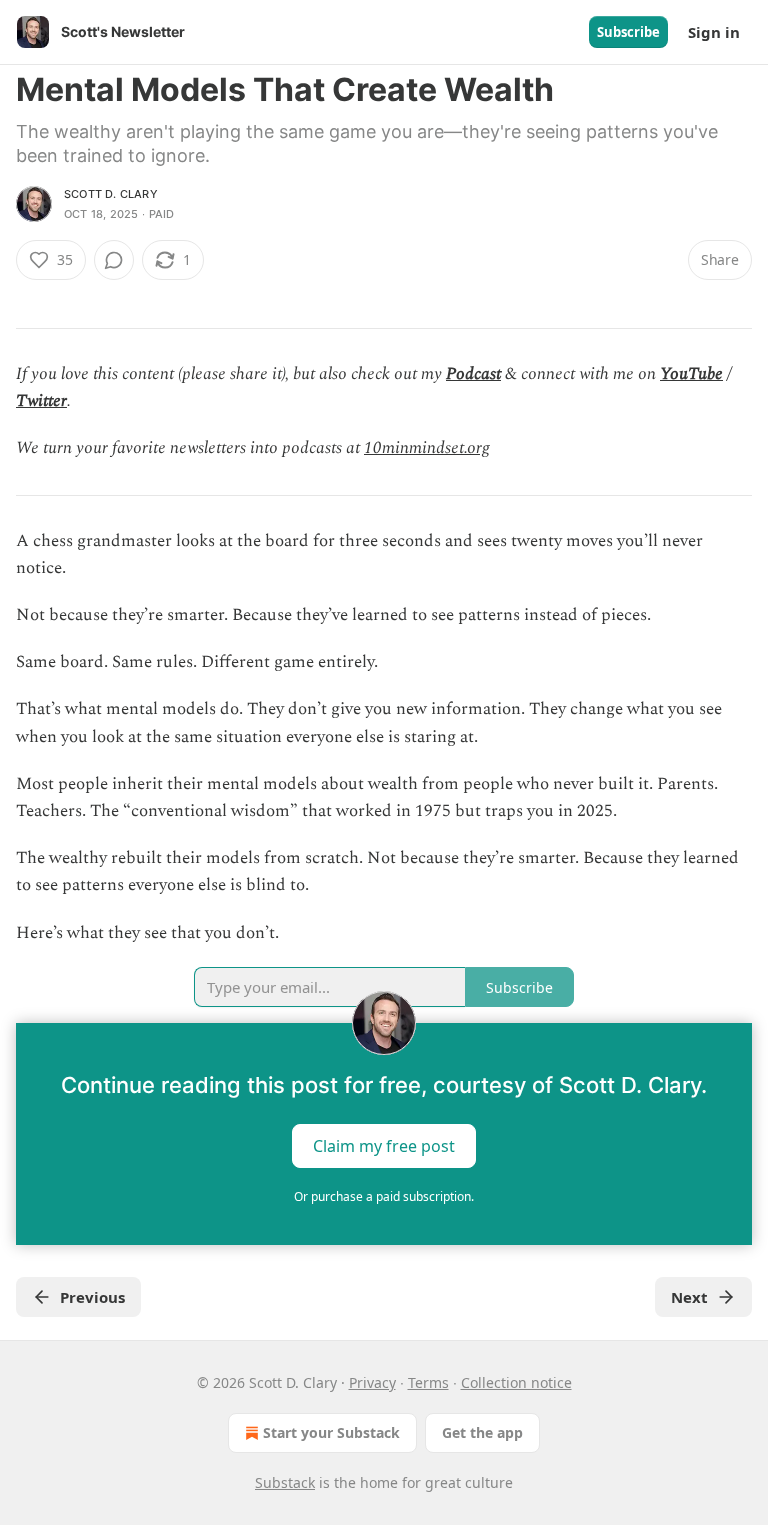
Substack (285, 1482)
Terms (428, 1382)
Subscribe (628, 32)
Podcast (473, 374)
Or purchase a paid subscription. (384, 1196)
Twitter (41, 401)
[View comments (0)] (114, 260)
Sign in (714, 32)
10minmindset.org (427, 448)
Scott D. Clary (111, 194)
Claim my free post (384, 1145)
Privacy (372, 1382)
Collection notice (516, 1382)
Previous (92, 1297)
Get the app (482, 1432)
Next (689, 1297)
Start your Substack (331, 1432)
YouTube (691, 374)
